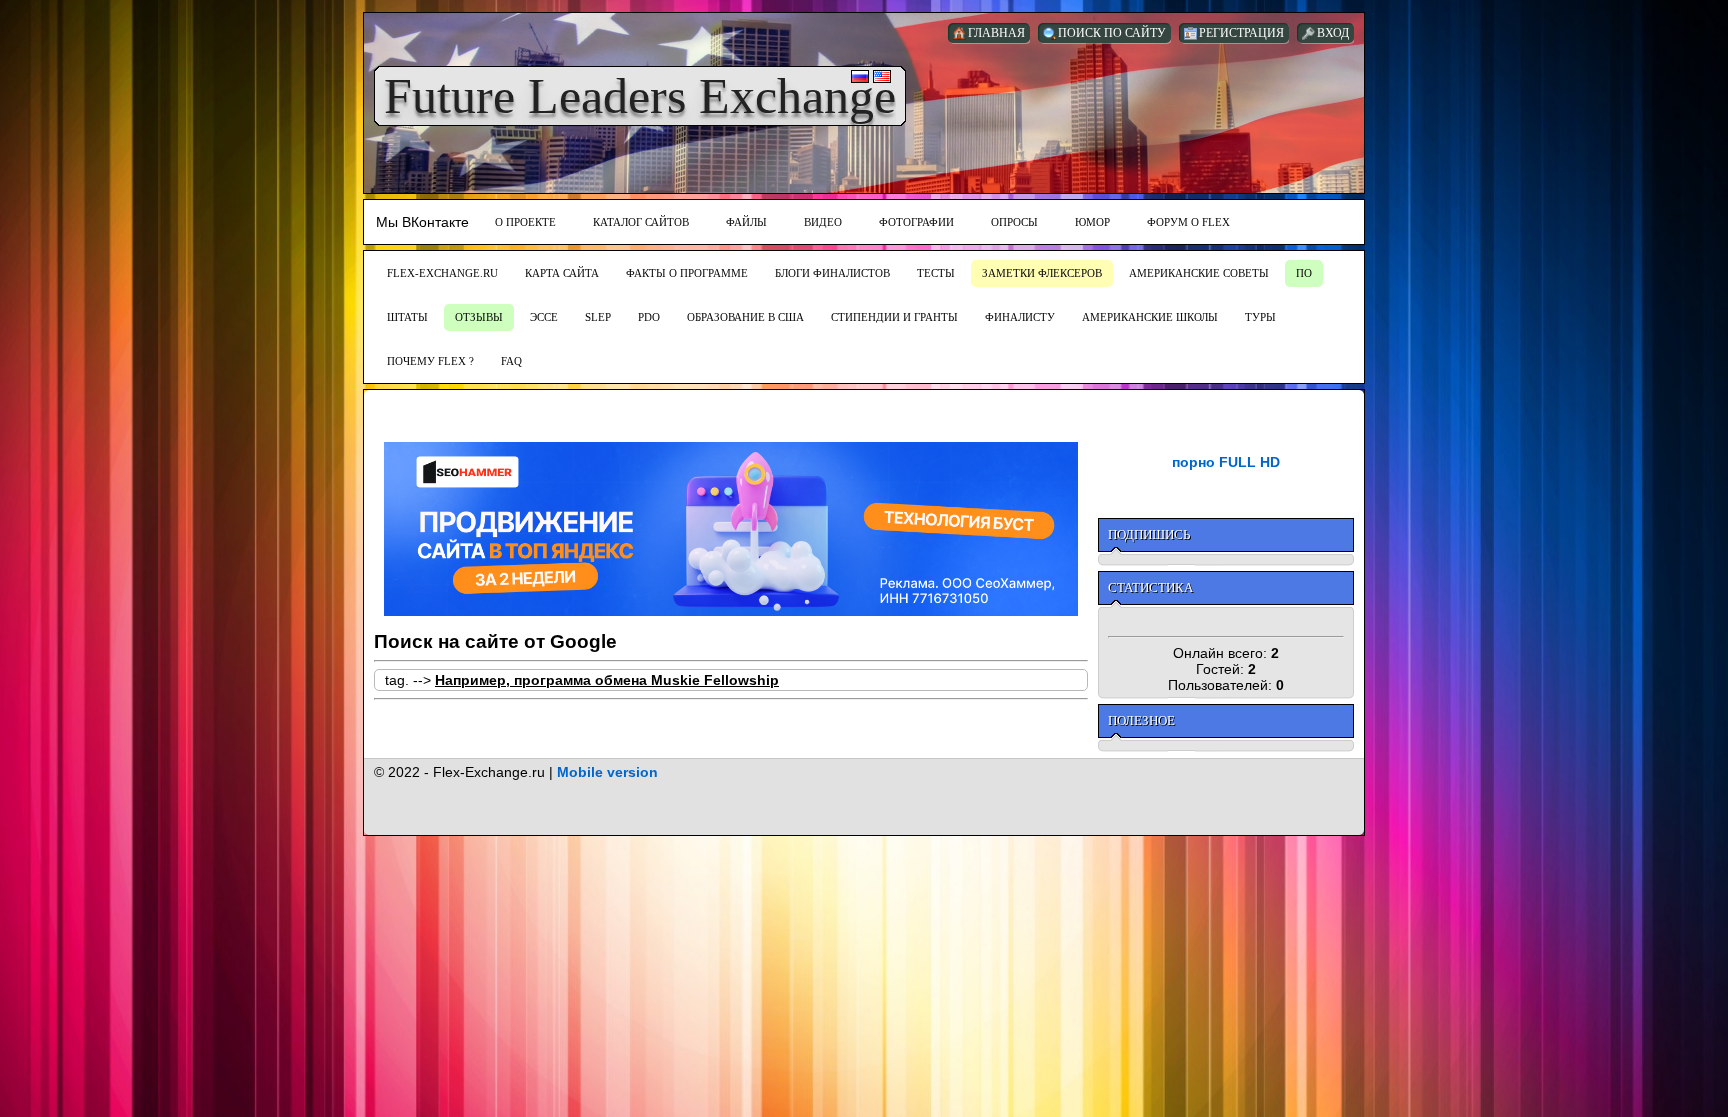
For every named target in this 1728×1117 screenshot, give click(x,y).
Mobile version (607, 772)
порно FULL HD (1226, 462)
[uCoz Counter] (1226, 621)
